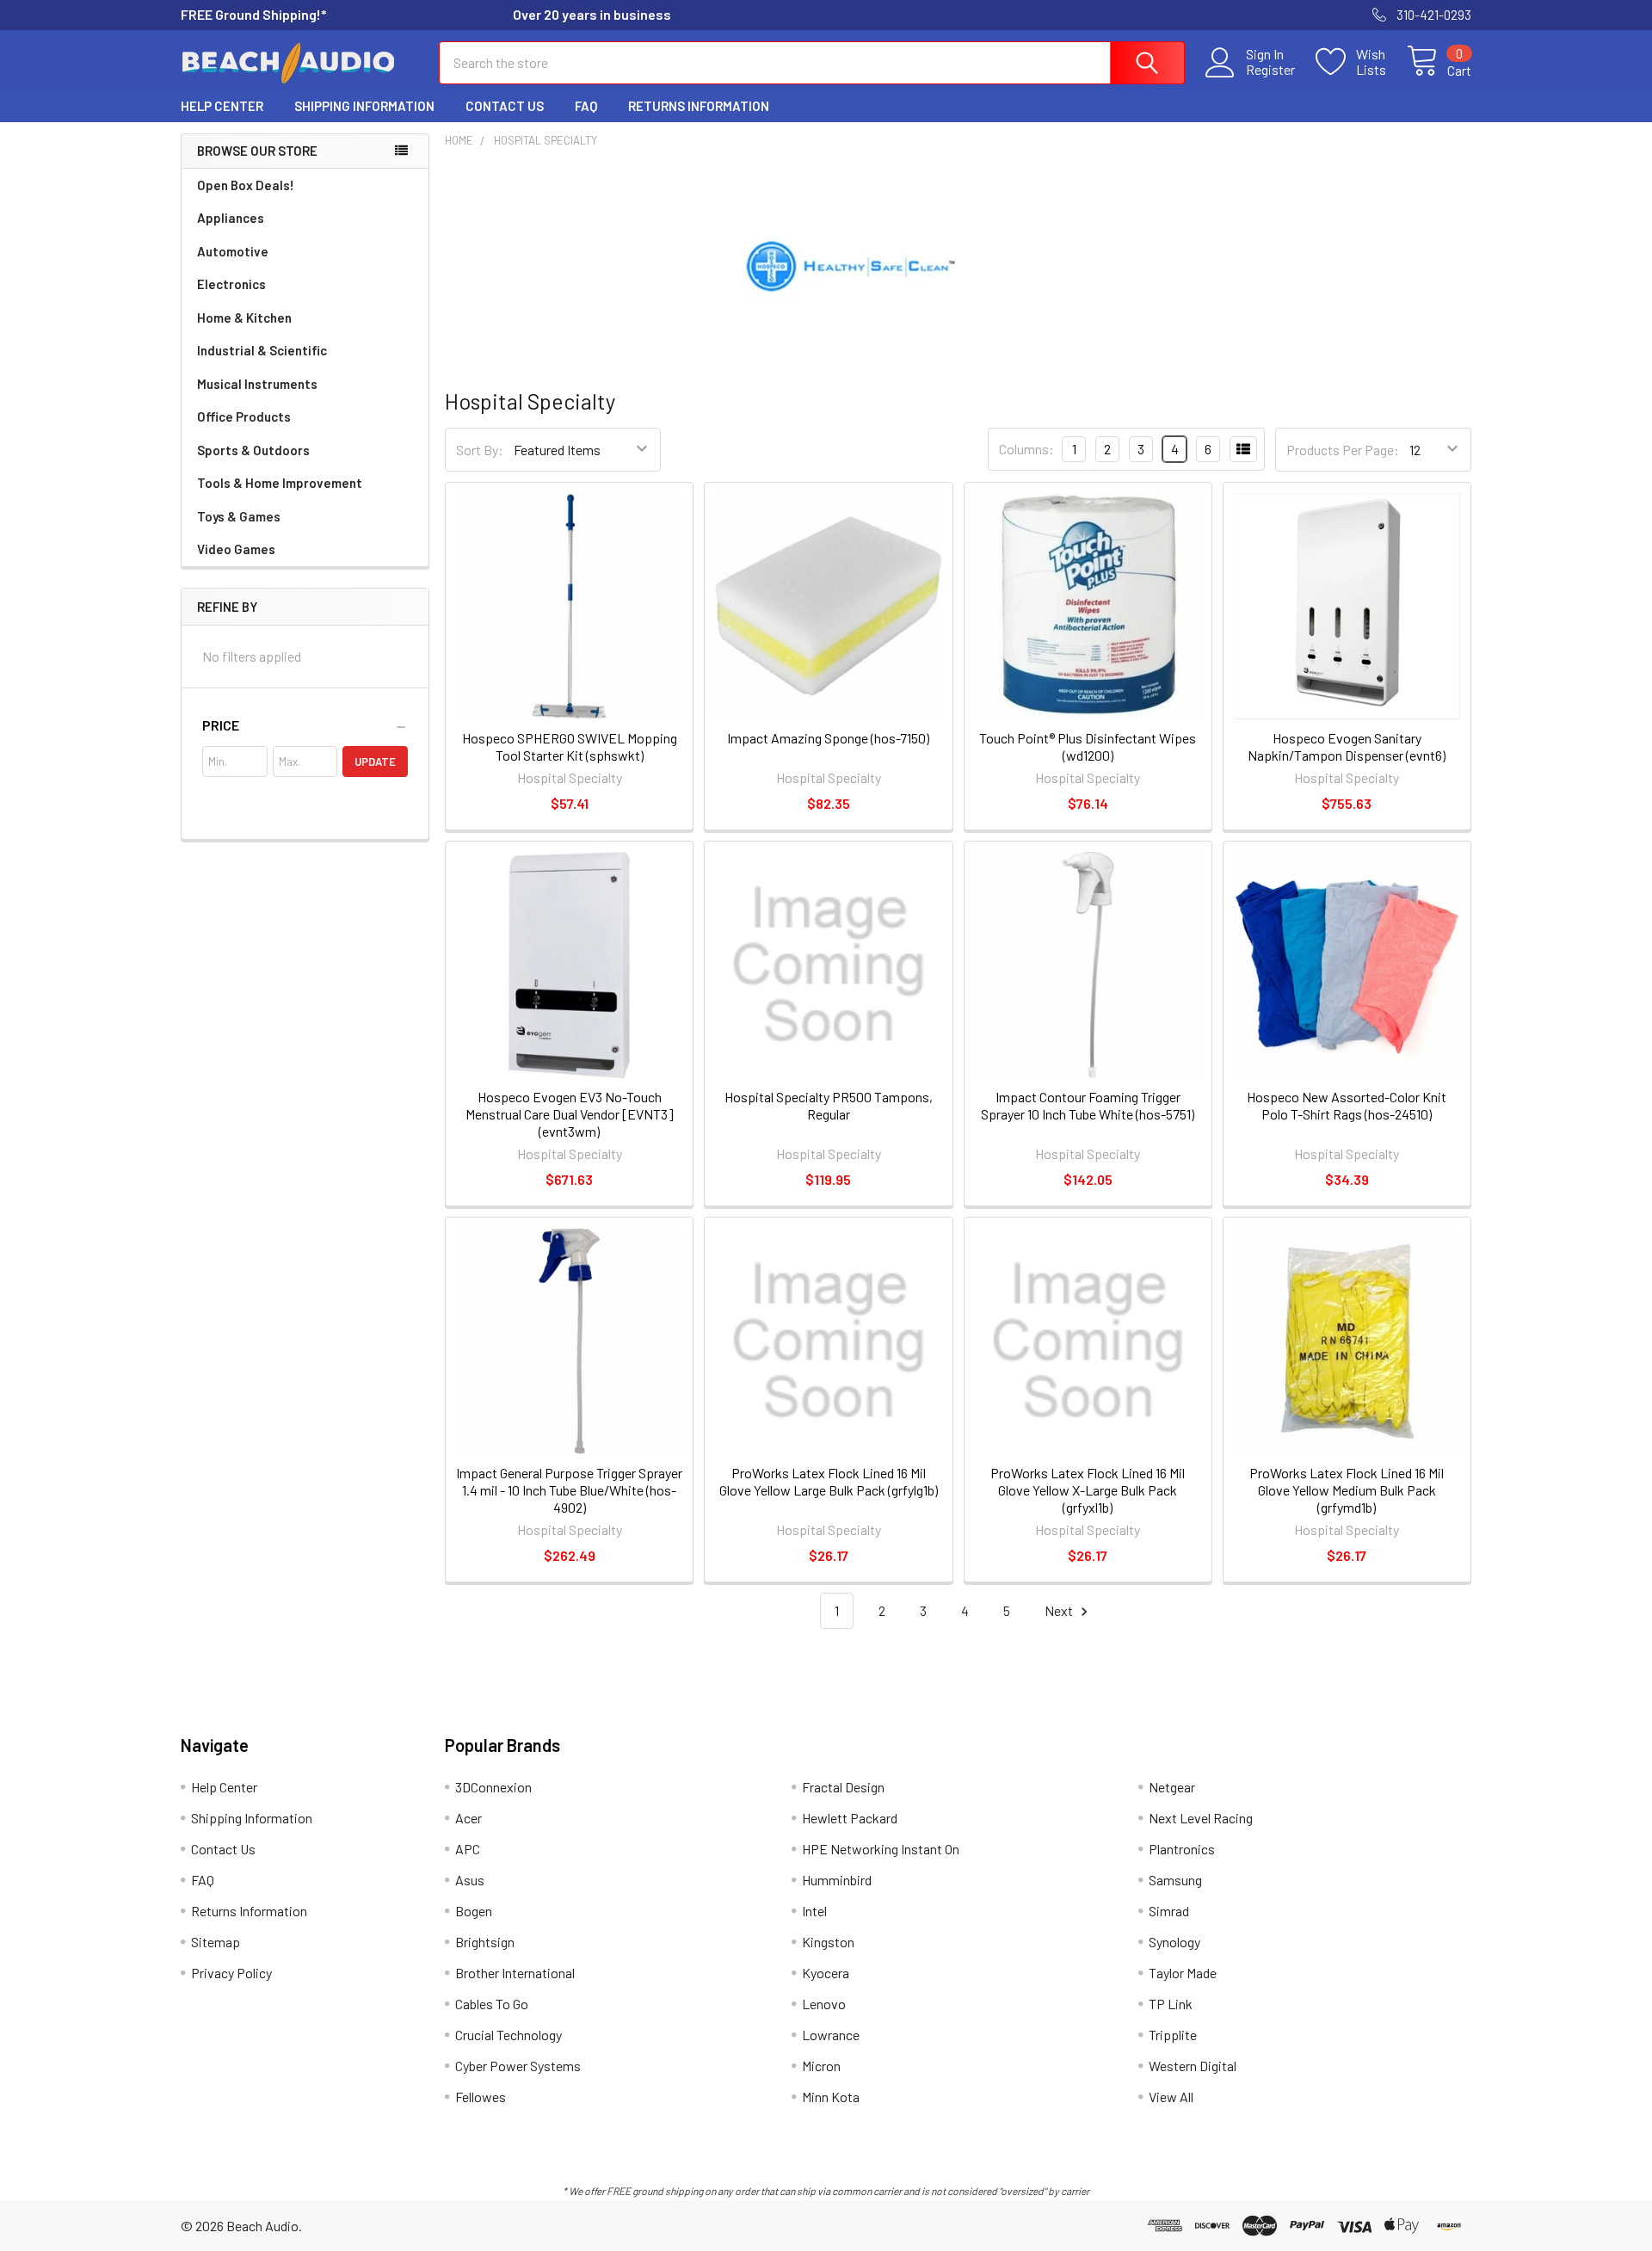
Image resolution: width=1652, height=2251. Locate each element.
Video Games (236, 549)
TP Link (1171, 2004)
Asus (470, 1880)
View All (1171, 2097)
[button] (305, 725)
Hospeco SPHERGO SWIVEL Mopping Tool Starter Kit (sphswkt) (570, 746)
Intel (814, 1911)
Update (375, 762)
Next (1060, 1610)
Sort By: (480, 450)
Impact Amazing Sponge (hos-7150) (828, 738)
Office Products (244, 416)
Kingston (828, 1942)
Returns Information (699, 106)
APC (468, 1849)
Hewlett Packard (850, 1818)
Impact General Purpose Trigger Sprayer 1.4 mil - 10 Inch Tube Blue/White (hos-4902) (569, 1490)
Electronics (231, 284)
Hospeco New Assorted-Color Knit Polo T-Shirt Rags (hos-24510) (1347, 1105)
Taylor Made (1183, 1973)
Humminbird (837, 1880)
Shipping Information (364, 106)
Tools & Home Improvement (280, 483)
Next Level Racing (1201, 1818)
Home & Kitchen (244, 318)
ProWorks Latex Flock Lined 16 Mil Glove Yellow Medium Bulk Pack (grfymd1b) (1347, 1490)
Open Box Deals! (246, 185)
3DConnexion (493, 1787)
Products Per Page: (1343, 450)
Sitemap (216, 1942)
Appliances (231, 218)
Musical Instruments (257, 384)
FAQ (586, 106)
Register (1270, 70)
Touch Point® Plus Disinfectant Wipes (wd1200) (1088, 746)
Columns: (1026, 449)
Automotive (233, 251)
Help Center (222, 106)
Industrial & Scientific (262, 350)
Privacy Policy (231, 1973)
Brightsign (485, 1942)
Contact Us (505, 106)
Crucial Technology (509, 2035)
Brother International (515, 1973)
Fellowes (481, 2097)
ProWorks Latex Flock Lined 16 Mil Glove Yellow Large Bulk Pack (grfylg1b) (829, 1481)
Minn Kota (831, 2097)
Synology (1174, 1942)
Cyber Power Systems (518, 2066)
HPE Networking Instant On (881, 1849)
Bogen (474, 1911)
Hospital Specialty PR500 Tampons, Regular (829, 1105)
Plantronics (1182, 1849)
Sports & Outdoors (253, 450)
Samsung (1175, 1880)
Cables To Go (492, 2004)
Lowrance (831, 2035)
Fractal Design (843, 1787)
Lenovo (824, 2004)
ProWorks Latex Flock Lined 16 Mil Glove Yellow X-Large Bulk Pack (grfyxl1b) (1088, 1490)
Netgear (1172, 1787)
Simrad (1169, 1911)
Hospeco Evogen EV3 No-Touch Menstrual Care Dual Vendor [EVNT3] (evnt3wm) (570, 1114)
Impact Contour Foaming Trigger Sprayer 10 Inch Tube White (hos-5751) (1088, 1105)
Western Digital (1193, 2066)
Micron (821, 2066)
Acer (468, 1818)
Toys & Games (239, 516)
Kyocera (826, 1973)
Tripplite (1173, 2035)
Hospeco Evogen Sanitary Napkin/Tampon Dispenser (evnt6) (1347, 746)
